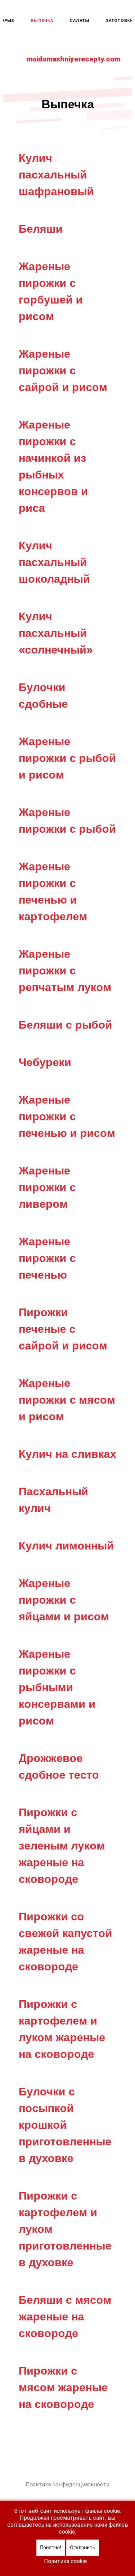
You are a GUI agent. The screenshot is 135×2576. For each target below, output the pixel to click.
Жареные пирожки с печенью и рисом (67, 1116)
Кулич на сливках (67, 1454)
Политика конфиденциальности (67, 2484)
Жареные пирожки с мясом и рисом (67, 1400)
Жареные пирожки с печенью (47, 1258)
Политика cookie (65, 2561)
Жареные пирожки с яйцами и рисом (64, 1600)
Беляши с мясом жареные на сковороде (65, 2316)
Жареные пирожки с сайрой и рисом (63, 370)
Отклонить (83, 2548)
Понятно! (51, 2548)
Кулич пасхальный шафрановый (56, 174)
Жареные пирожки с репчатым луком (65, 970)
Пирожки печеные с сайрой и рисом (63, 1329)
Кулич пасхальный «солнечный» (56, 633)
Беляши (41, 229)
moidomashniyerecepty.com (73, 59)
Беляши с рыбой (65, 1025)
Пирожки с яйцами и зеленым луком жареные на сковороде (62, 1846)
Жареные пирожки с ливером (47, 1187)
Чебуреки (45, 1062)
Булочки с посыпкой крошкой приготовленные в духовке (65, 2125)
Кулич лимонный (66, 1545)
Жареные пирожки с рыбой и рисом (67, 758)
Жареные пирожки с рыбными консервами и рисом (57, 1687)
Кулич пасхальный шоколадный (54, 562)
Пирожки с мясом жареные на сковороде (63, 2387)
